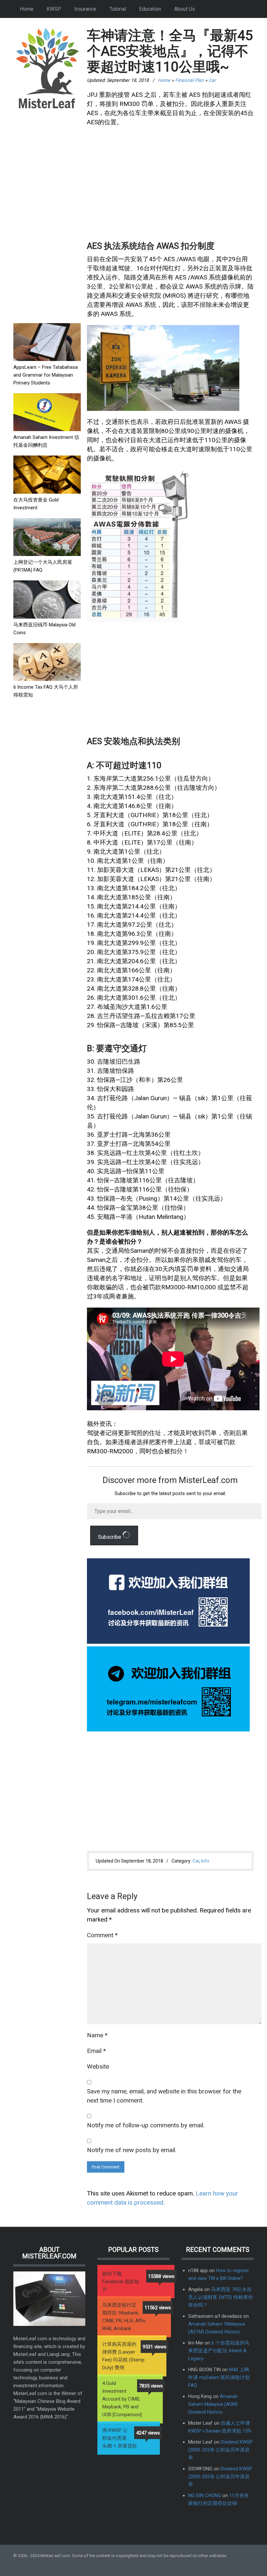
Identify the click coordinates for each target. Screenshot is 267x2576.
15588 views (161, 2276)
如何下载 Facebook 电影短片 (121, 2282)
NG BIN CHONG (205, 2495)
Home (27, 9)
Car (212, 80)
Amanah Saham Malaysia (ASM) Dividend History (213, 2404)
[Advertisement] (47, 217)
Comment (102, 1935)
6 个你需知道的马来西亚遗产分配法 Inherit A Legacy (219, 2351)
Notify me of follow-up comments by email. (146, 2125)
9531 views (155, 2347)
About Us (185, 9)
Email (96, 2051)
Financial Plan (190, 80)
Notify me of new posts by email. (132, 2150)
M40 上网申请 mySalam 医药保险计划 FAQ (219, 2377)
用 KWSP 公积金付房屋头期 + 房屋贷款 (120, 2438)
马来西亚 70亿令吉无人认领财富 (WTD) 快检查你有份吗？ (221, 2297)
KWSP (54, 9)
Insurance (85, 9)
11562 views (158, 2308)
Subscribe (110, 1537)
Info (205, 1861)
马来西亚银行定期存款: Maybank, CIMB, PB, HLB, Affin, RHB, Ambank (124, 2317)
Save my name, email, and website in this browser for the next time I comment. (164, 2096)
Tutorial (118, 9)
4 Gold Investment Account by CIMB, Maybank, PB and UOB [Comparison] (122, 2399)
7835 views (151, 2386)
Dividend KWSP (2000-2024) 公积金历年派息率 (220, 2450)
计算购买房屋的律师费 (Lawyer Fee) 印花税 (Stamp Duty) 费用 (123, 2356)
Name (97, 2035)
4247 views (148, 2433)
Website (98, 2067)
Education (150, 9)
